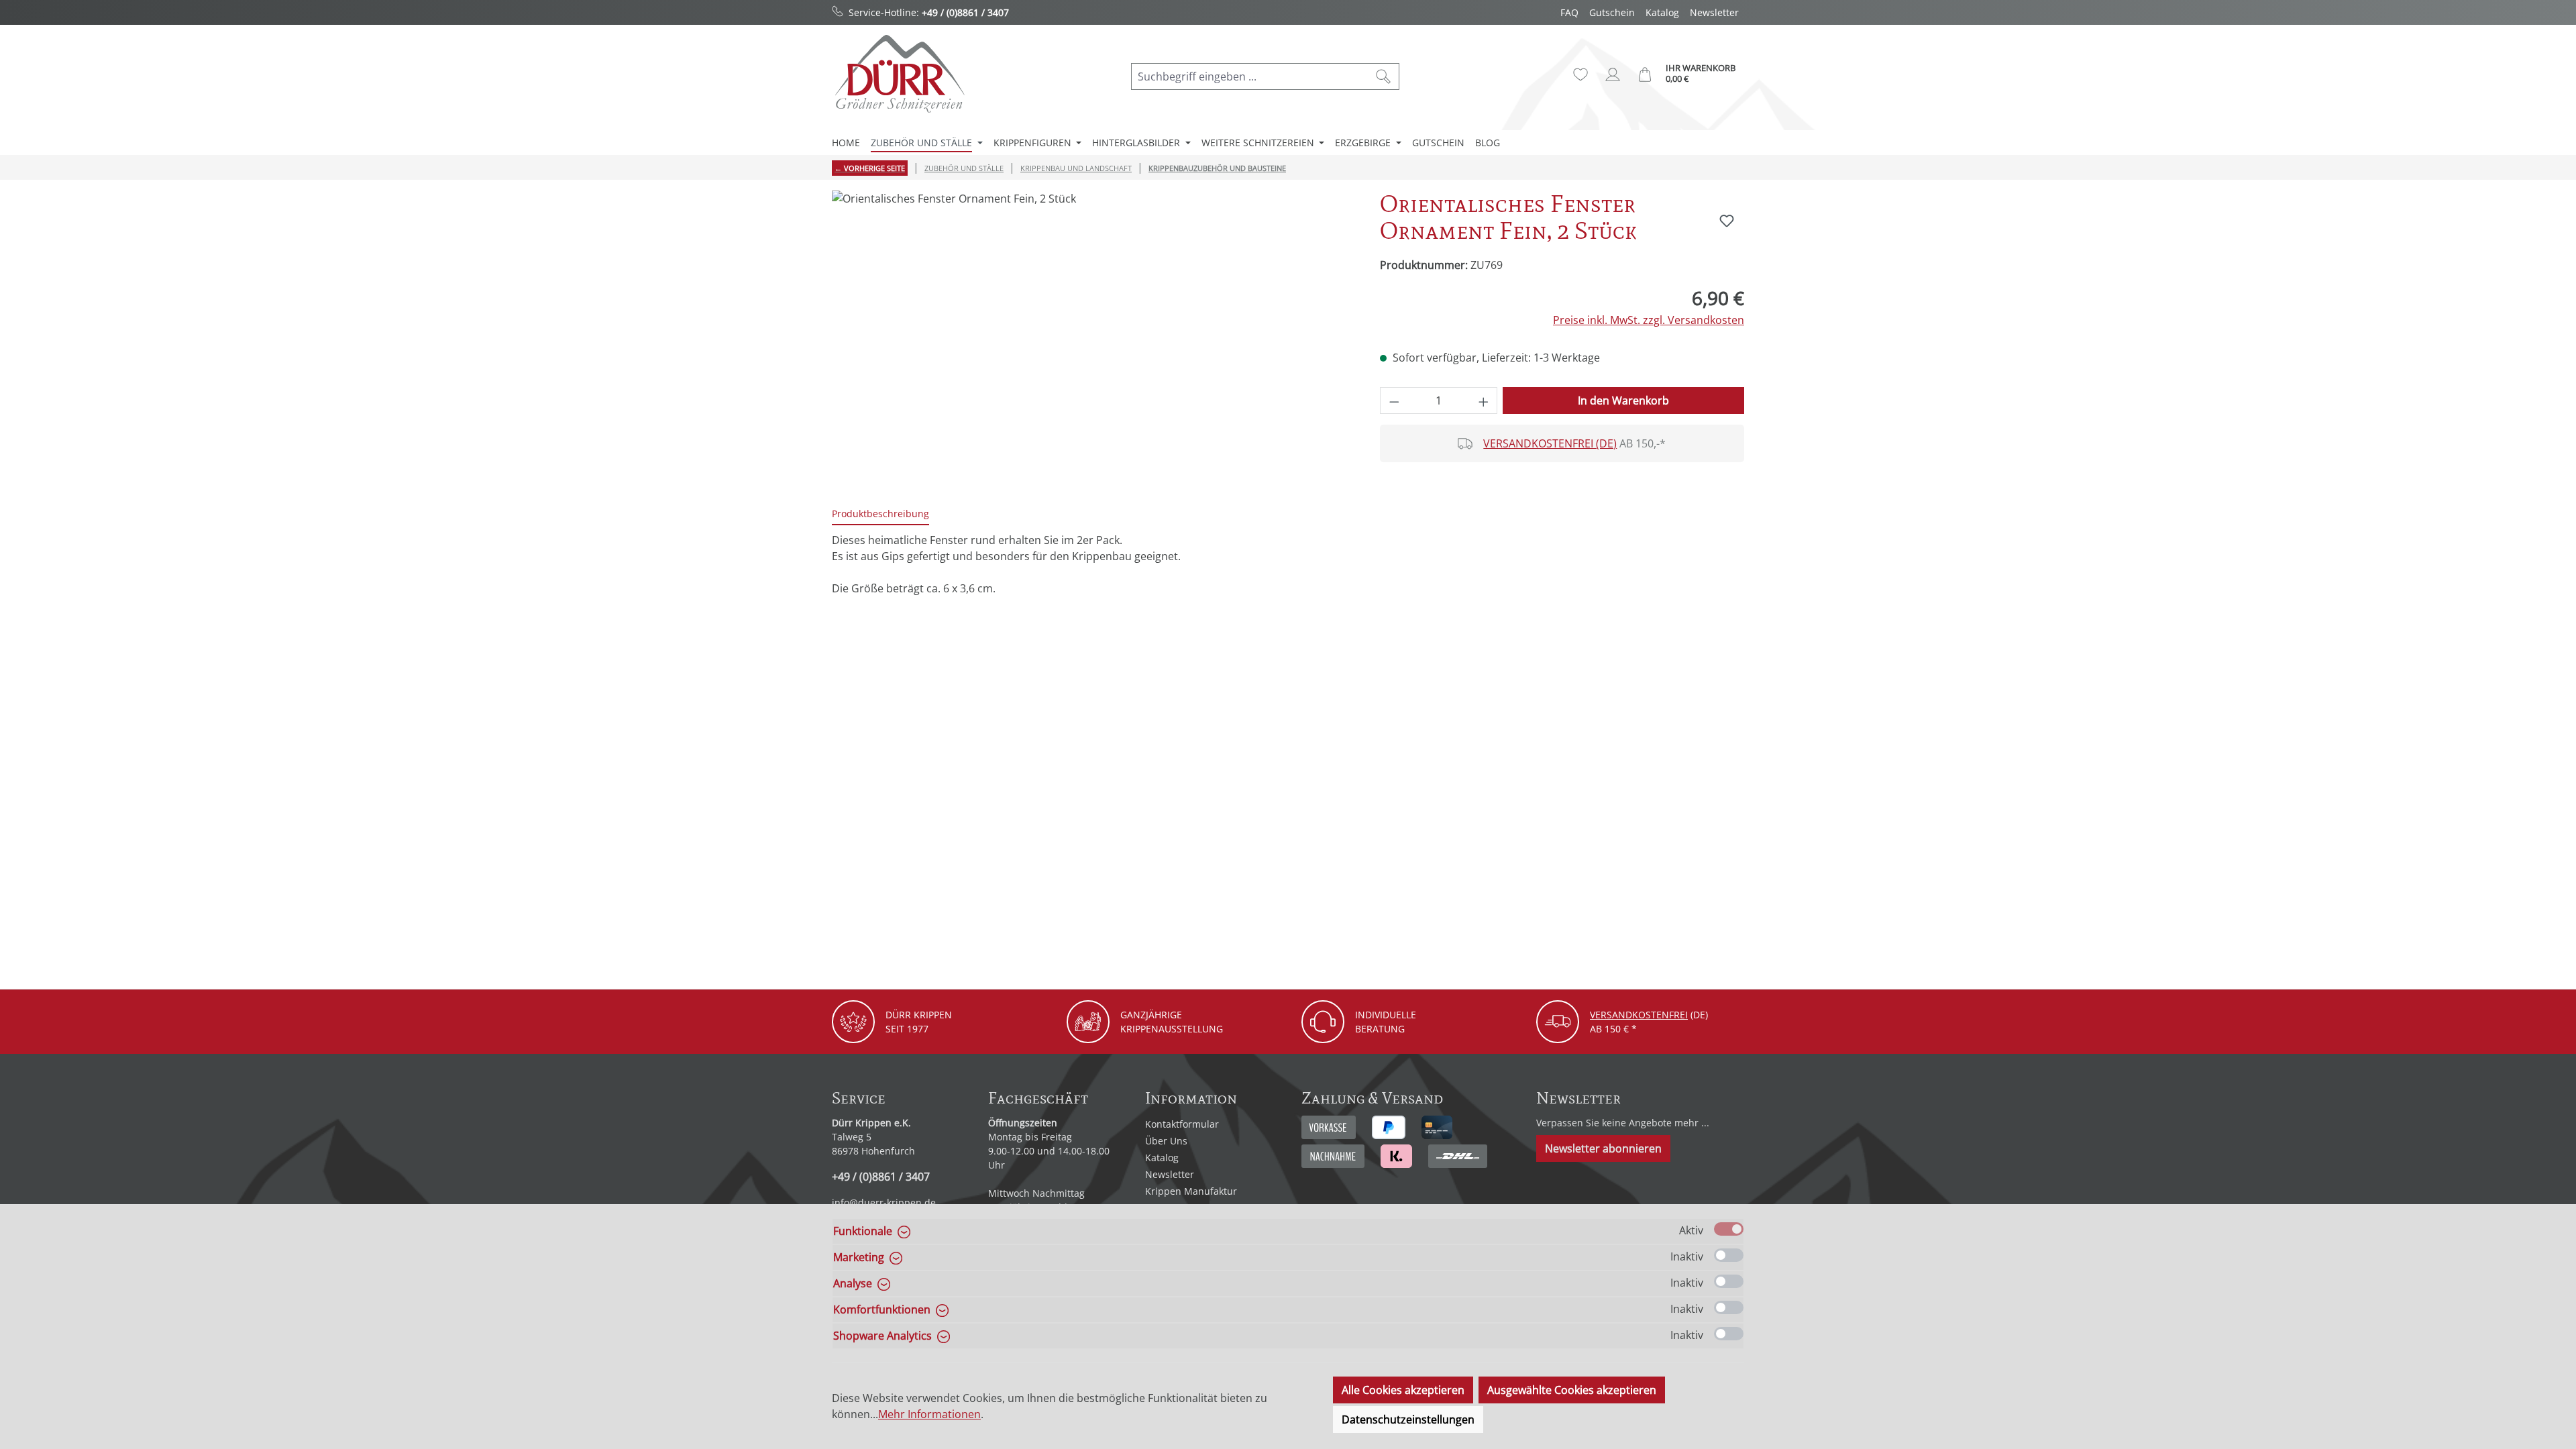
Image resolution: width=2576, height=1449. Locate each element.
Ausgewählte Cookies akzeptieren (1572, 1390)
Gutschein (1612, 12)
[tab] (880, 514)
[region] (1092, 335)
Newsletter (1714, 12)
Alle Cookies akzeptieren (1403, 1390)
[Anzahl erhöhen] (1484, 400)
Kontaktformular (1182, 1124)
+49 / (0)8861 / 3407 (965, 12)
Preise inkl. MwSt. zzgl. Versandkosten (1649, 320)
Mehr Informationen (929, 1414)
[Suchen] (1384, 76)
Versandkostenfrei (1639, 1015)
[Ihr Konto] (1613, 74)
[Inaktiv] (1729, 1255)
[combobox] (1250, 76)
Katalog (1662, 12)
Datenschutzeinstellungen (1408, 1419)
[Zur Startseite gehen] (899, 73)
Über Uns (1166, 1141)
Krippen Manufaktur (1191, 1191)
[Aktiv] (1729, 1229)
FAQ (1569, 12)
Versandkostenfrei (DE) (1550, 443)
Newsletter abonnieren (1603, 1148)
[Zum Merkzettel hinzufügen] (1727, 221)
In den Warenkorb (1623, 400)
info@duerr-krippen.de (884, 1202)
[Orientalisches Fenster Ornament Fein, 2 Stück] (1092, 335)
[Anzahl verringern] (1394, 400)
